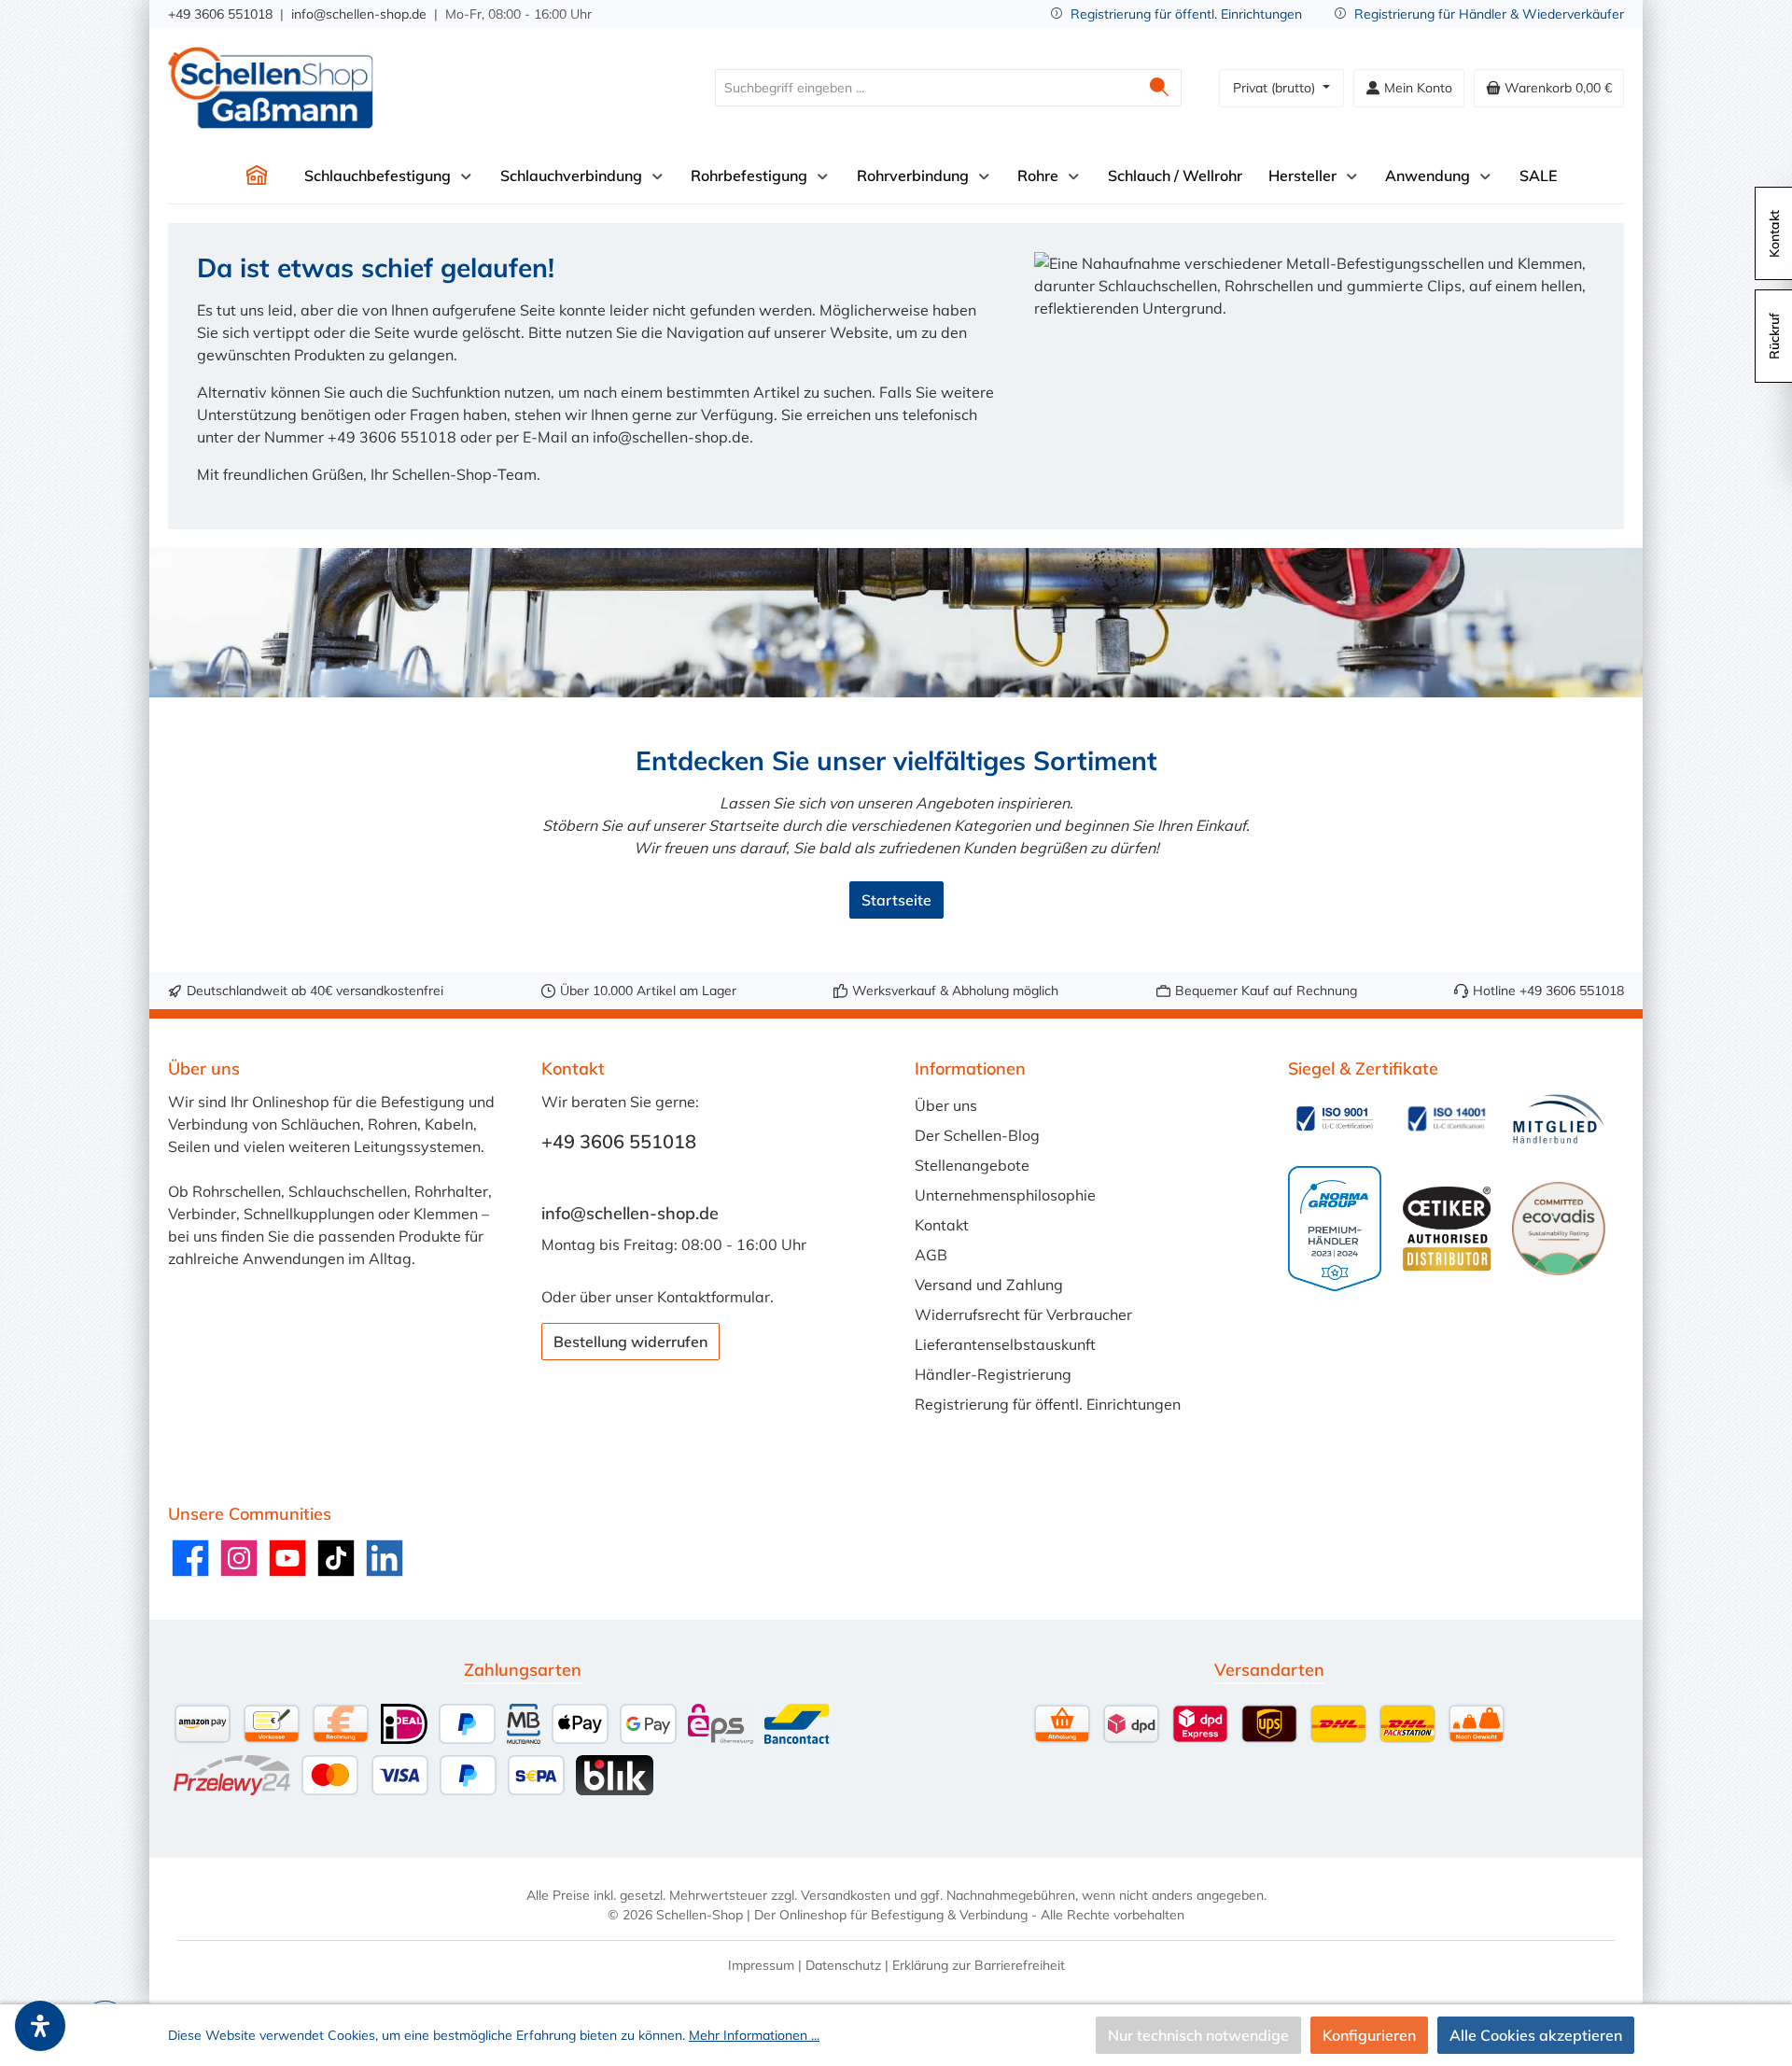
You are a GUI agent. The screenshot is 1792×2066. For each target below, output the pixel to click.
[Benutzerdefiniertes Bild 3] (1559, 1119)
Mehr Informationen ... (754, 2035)
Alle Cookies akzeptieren (1536, 2035)
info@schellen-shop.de (359, 14)
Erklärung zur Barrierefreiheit (979, 1965)
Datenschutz (843, 1965)
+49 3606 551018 (220, 14)
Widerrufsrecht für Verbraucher (1023, 1314)
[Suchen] (1160, 88)
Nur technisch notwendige (1198, 2035)
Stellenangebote (972, 1165)
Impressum (761, 1965)
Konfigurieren (1369, 2035)
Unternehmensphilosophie (1005, 1195)
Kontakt (942, 1225)
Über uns (946, 1105)
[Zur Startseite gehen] (271, 88)
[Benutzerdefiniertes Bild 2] (1447, 1118)
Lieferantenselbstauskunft (1005, 1344)
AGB (931, 1255)
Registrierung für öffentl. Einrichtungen (1186, 14)
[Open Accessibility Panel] (40, 2026)
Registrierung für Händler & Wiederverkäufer (1489, 14)
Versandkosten (846, 1895)
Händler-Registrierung (993, 1374)
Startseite (896, 900)
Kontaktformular (714, 1297)
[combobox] (927, 88)
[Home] (257, 176)
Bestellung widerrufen (630, 1342)
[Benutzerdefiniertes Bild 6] (1559, 1229)
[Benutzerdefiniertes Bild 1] (1335, 1118)
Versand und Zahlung (989, 1285)
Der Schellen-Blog (977, 1135)
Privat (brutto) (1276, 88)
